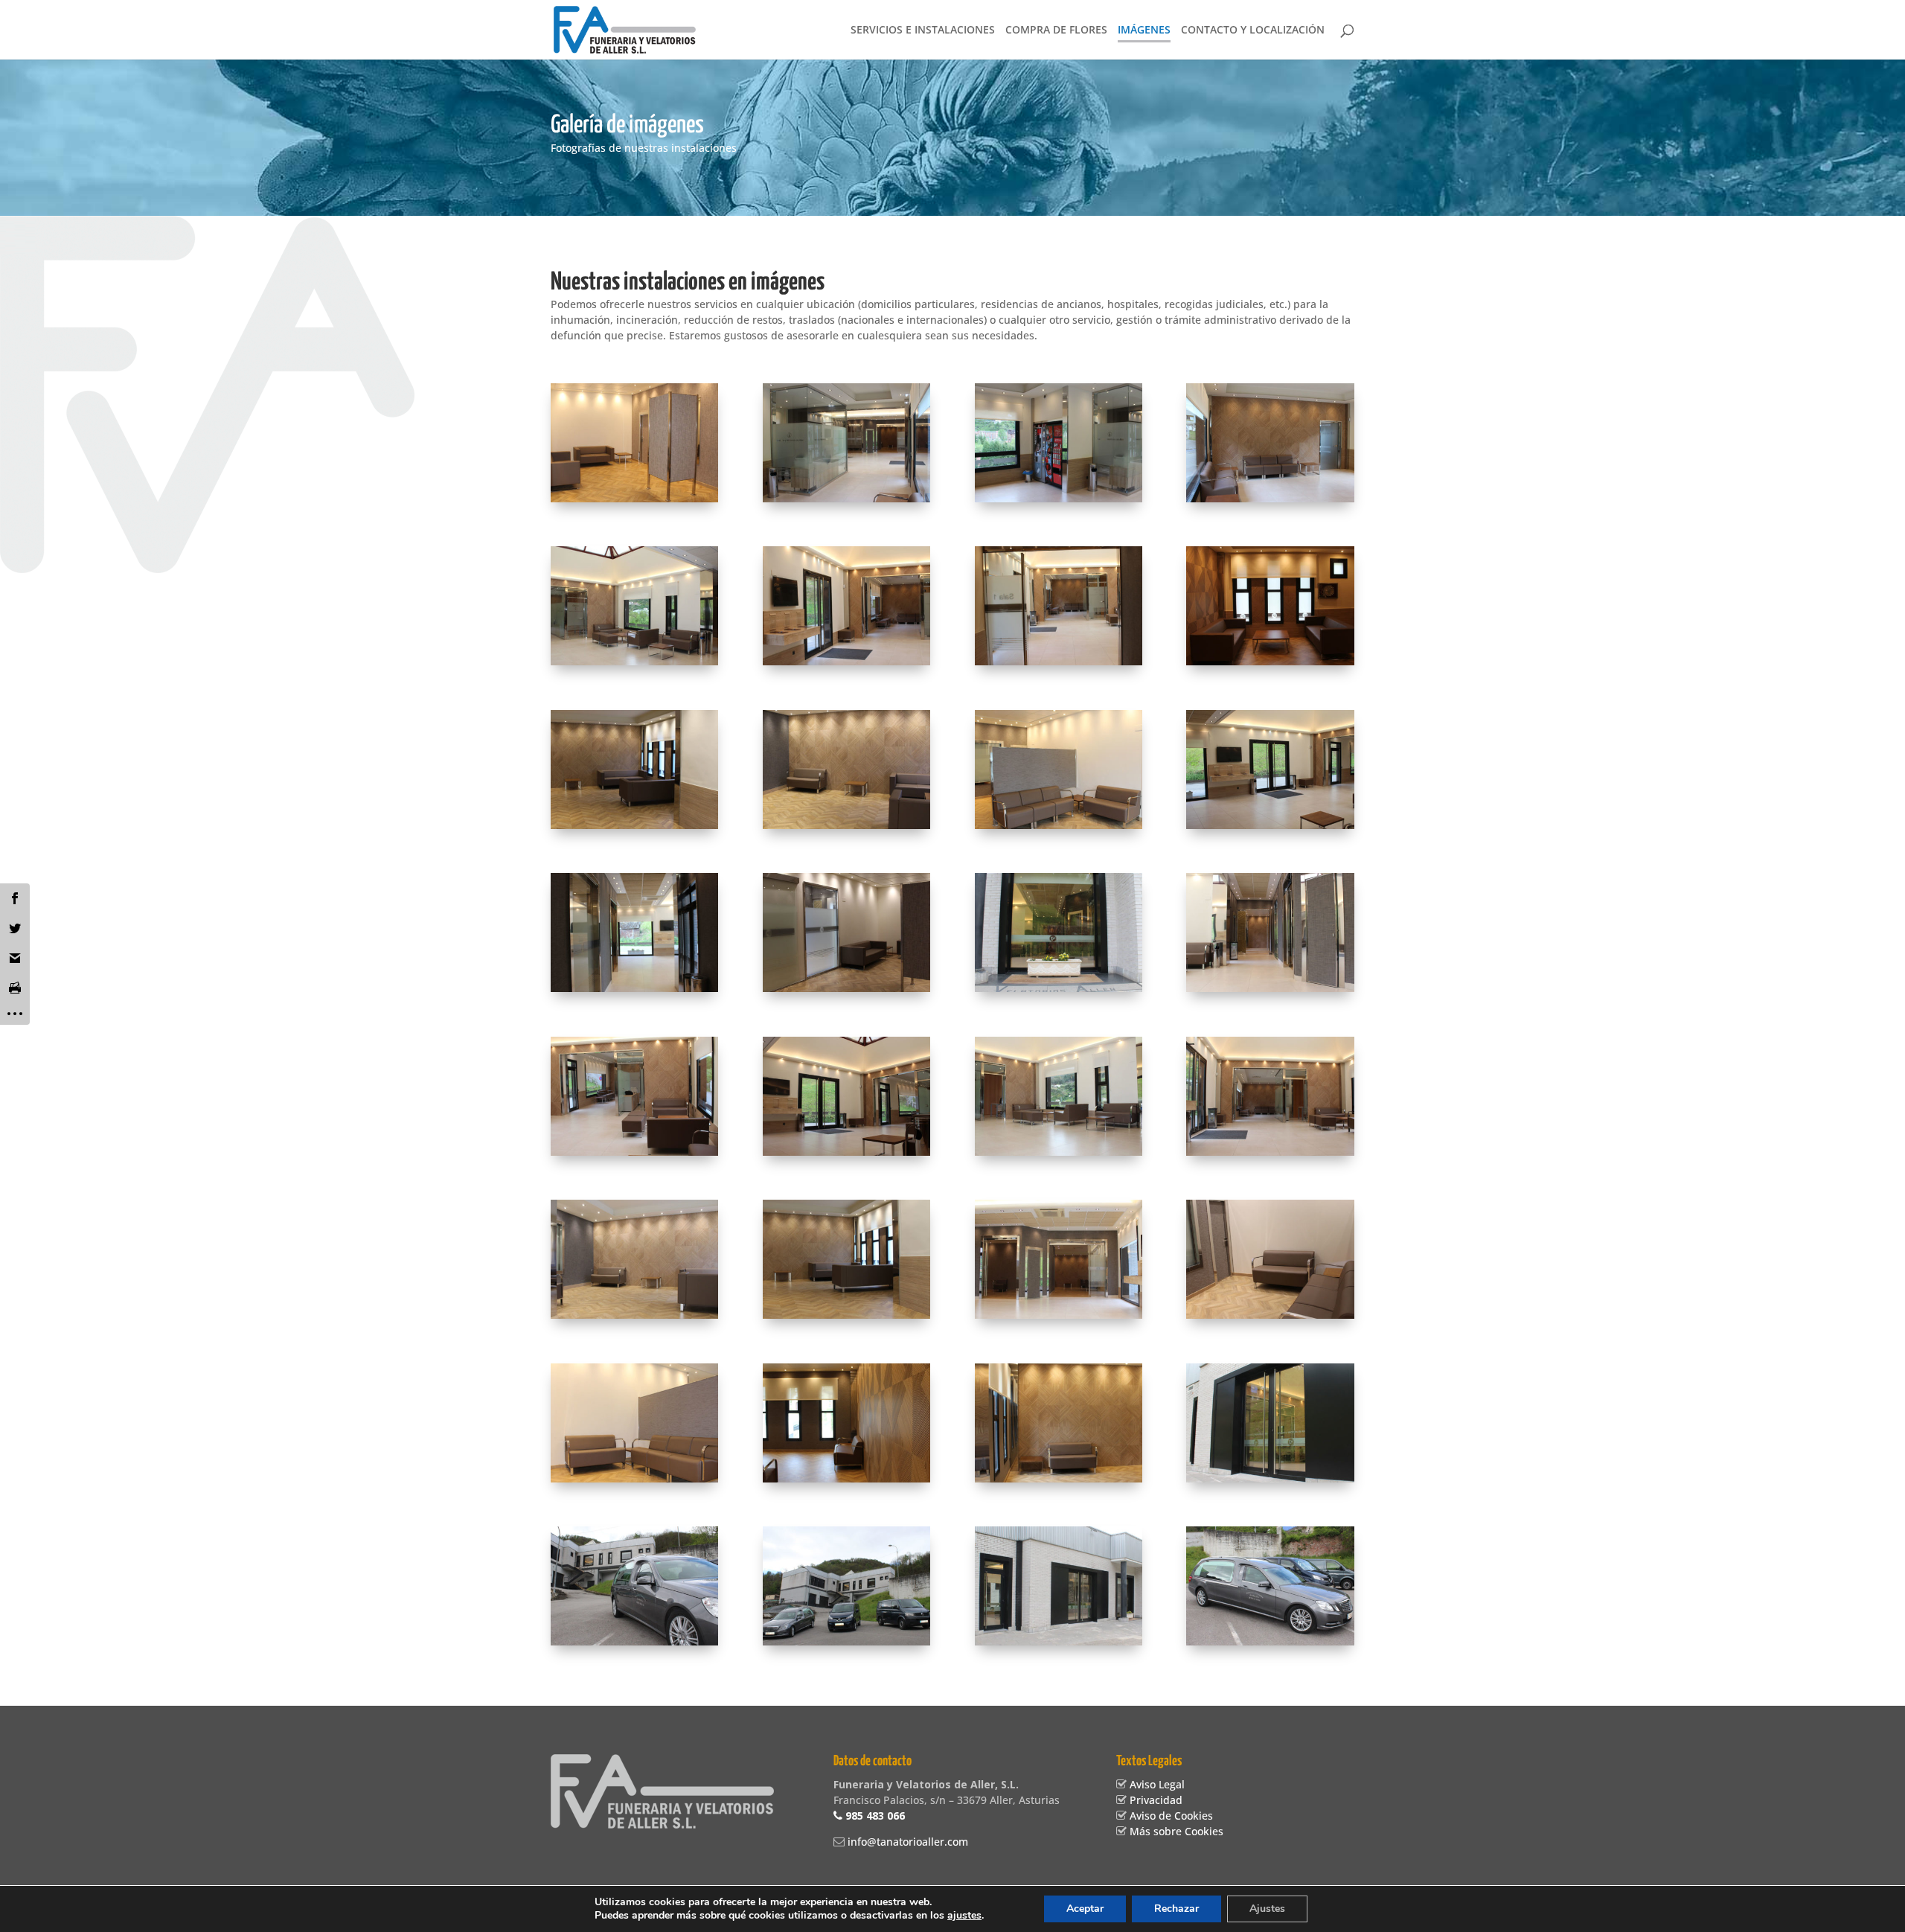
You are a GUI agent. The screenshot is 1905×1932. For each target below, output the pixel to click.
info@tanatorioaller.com (906, 1842)
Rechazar (1176, 1909)
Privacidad (1155, 1800)
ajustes (964, 1916)
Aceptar (1085, 1909)
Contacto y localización (1253, 31)
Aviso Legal (1156, 1784)
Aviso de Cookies (1170, 1816)
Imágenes (1144, 31)
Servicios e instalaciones (923, 31)
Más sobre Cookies (1175, 1831)
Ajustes (1267, 1909)
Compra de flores (1056, 31)
